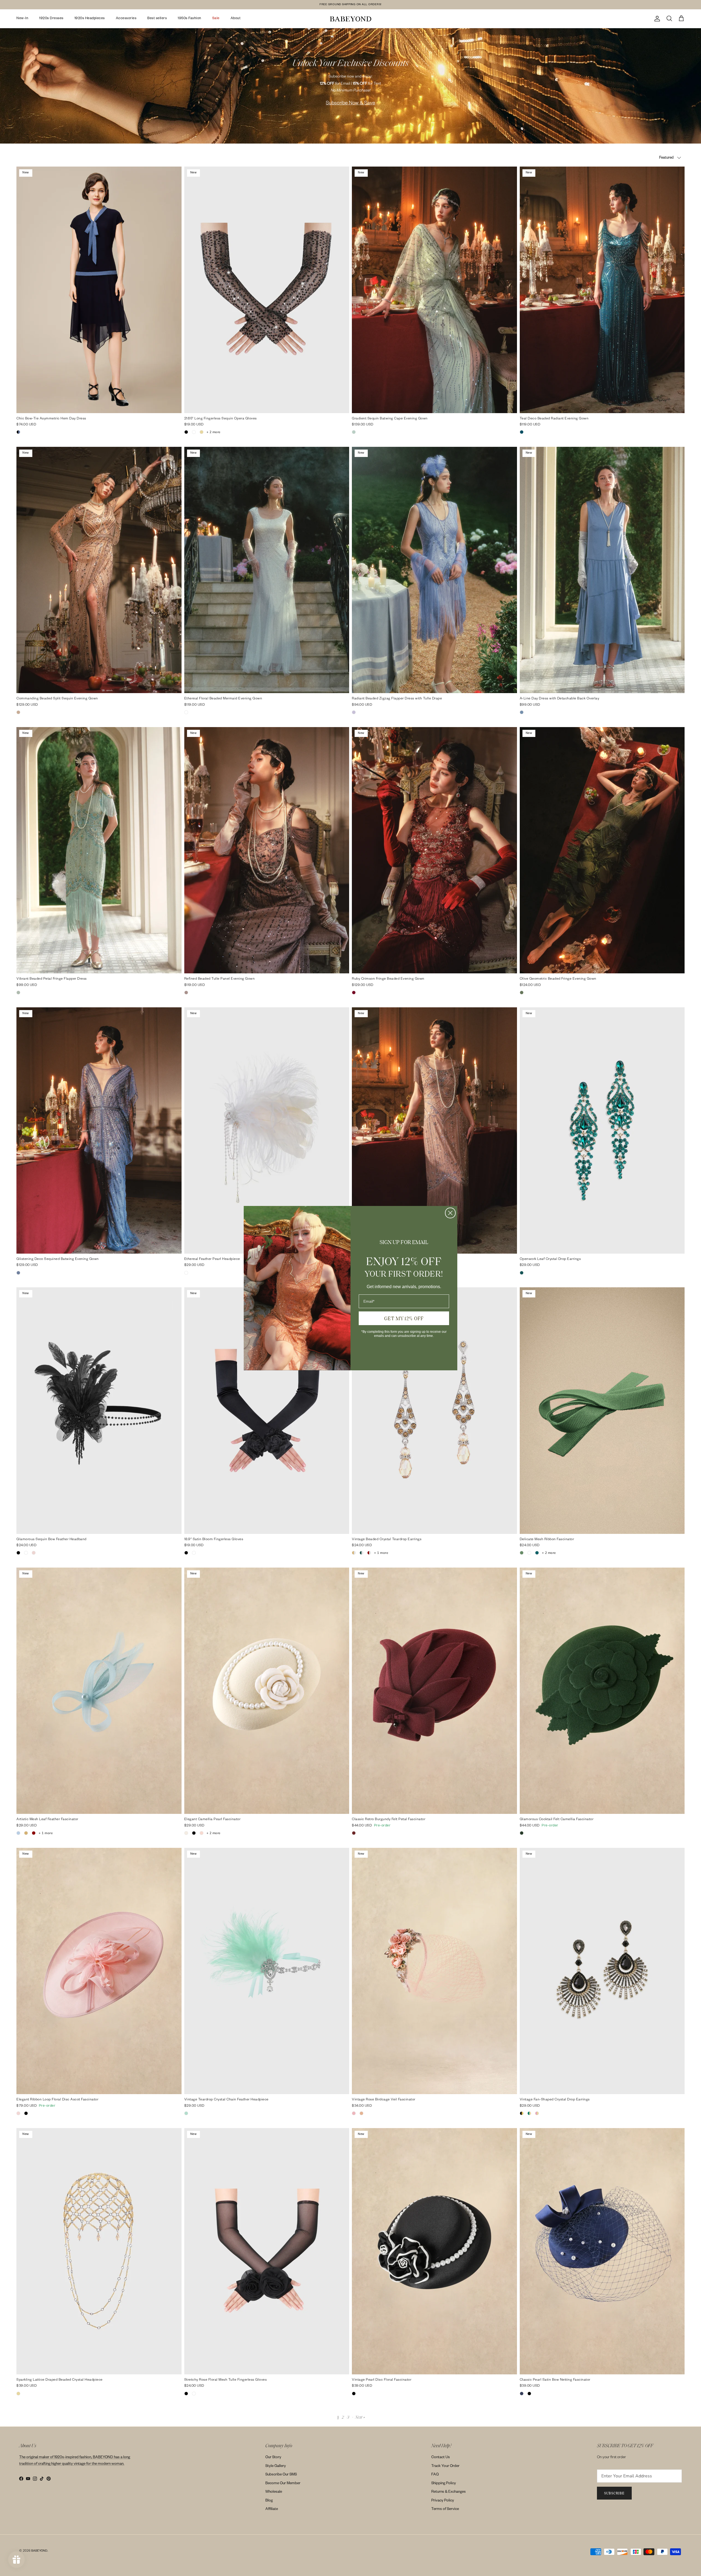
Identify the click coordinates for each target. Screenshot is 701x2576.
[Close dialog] (450, 1213)
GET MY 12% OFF (404, 1318)
